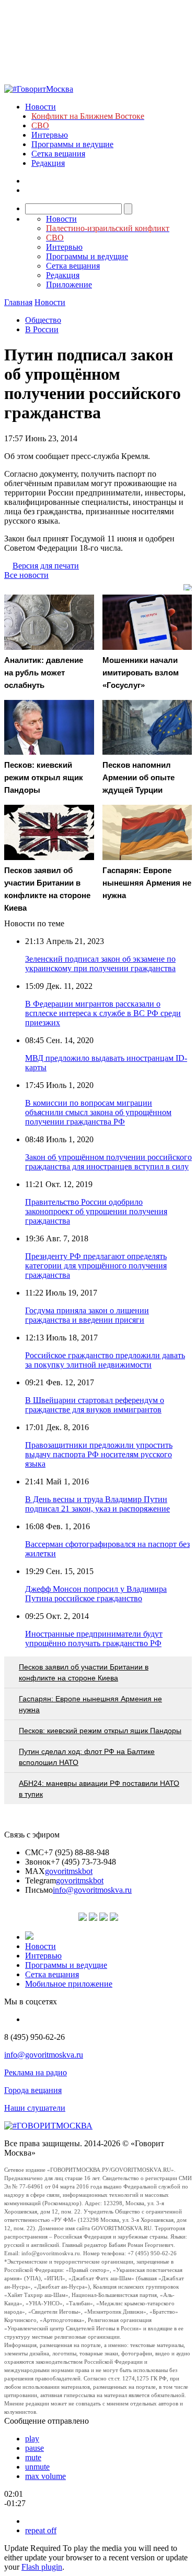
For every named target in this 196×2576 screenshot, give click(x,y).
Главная (18, 302)
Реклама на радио (36, 2072)
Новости (41, 107)
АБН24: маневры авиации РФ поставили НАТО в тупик (99, 1789)
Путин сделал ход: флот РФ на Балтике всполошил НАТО (87, 1757)
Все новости (26, 575)
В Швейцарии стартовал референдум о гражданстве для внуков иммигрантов (95, 1405)
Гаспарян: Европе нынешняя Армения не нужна (90, 1704)
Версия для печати (46, 566)
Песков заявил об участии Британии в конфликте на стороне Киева (84, 1672)
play (32, 2439)
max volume (45, 2476)
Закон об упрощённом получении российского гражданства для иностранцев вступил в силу (108, 1162)
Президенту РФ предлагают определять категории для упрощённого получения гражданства (96, 1266)
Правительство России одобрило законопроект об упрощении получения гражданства (96, 1211)
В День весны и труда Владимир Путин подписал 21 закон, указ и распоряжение (97, 1504)
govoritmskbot (69, 1871)
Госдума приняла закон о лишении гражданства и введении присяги (87, 1315)
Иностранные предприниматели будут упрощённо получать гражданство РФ (94, 1638)
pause (34, 2448)
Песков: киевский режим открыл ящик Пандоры (100, 1731)
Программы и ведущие (72, 144)
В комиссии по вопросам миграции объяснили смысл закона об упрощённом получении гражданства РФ (98, 1112)
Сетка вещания (58, 154)
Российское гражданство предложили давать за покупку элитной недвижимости (105, 1360)
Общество (43, 320)
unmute (37, 2467)
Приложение (69, 285)
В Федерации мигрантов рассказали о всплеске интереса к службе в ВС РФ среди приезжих (103, 1013)
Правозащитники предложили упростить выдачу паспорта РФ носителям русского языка (99, 1454)
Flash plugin (42, 2567)
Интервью (50, 135)
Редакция (48, 163)
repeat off (41, 2530)
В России (42, 329)
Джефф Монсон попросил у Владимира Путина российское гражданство (96, 1594)
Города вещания (33, 2090)
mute (33, 2457)
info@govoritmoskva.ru (92, 1890)
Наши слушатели (35, 2108)
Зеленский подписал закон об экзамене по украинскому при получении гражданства (100, 964)
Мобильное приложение (69, 1984)
